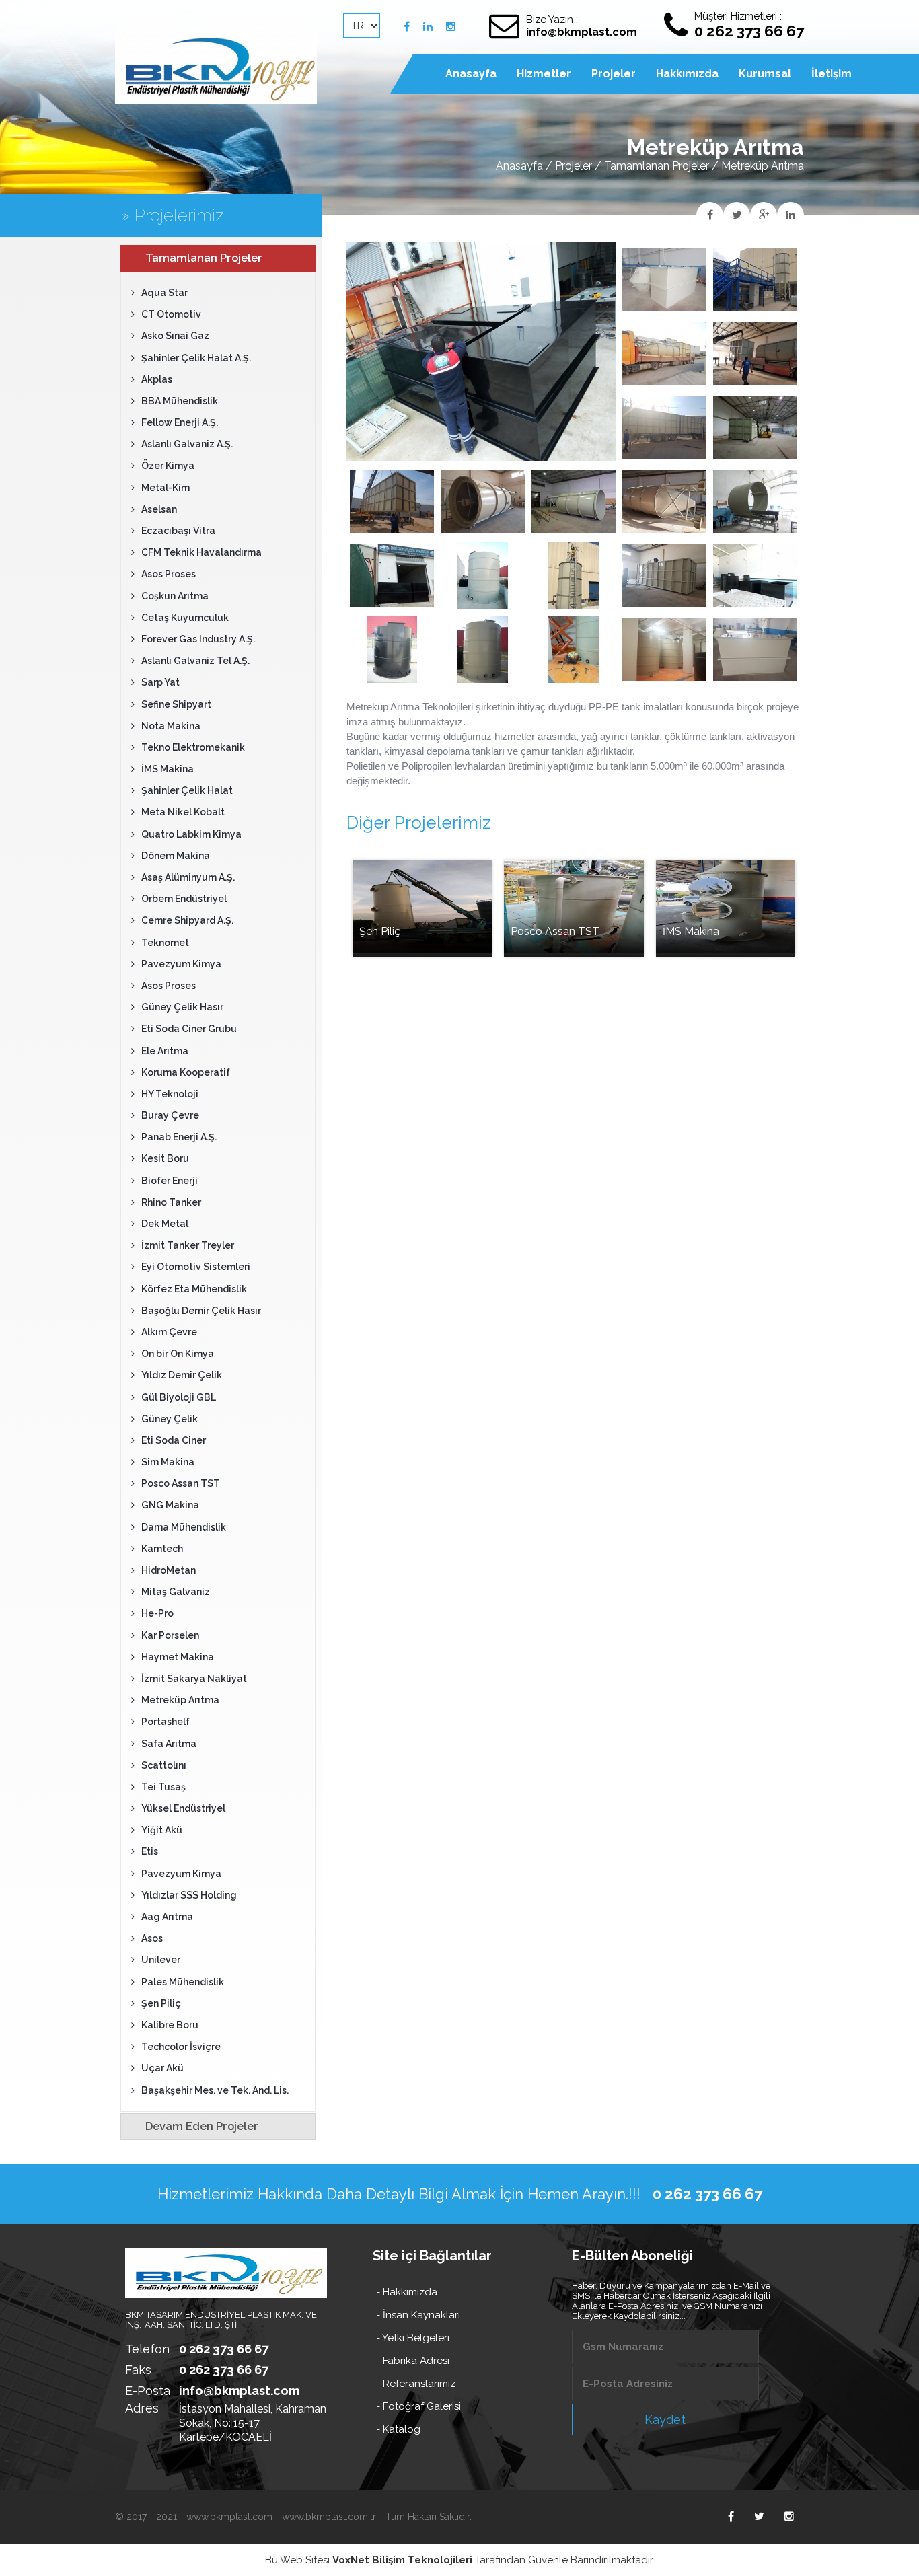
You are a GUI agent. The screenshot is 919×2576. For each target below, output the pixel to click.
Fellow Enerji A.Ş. (180, 422)
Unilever (161, 1960)
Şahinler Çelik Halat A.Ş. (196, 358)
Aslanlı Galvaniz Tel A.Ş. (195, 661)
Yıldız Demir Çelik (182, 1375)
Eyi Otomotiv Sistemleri (196, 1267)
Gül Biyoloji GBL (179, 1397)
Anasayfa (519, 166)
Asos (152, 1938)
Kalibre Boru (170, 2025)
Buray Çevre (170, 1115)
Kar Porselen (170, 1635)
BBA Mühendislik (180, 401)
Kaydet (665, 2420)
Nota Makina (171, 726)
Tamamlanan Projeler (657, 166)
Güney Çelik (170, 1419)
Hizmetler (544, 74)
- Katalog (398, 2429)
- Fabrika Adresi (413, 2361)
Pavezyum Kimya (181, 964)
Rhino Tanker (171, 1202)
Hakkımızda (687, 74)
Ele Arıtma (165, 1051)
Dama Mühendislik (184, 1527)
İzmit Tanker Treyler (188, 1245)
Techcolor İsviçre (181, 2047)
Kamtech (162, 1549)
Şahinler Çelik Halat (187, 790)
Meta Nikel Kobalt (183, 812)
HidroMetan (169, 1570)
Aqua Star (164, 293)
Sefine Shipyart (176, 704)
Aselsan (159, 509)
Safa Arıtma (169, 1744)
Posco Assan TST (181, 1483)
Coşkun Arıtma (175, 596)
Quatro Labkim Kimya (191, 834)
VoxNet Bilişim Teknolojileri (402, 2560)
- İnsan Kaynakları (418, 2315)
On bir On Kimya (178, 1354)
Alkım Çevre (169, 1332)
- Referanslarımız (416, 2384)
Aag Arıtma (167, 1917)
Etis (150, 1851)
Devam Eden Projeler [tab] (202, 2126)
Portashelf (166, 1722)
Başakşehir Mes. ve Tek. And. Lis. (215, 2090)
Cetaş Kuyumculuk (185, 618)
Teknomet (165, 943)
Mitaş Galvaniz (176, 1592)
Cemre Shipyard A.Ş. (187, 920)
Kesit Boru (165, 1158)
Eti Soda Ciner (174, 1440)
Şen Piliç (161, 2003)
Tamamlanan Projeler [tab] (204, 258)
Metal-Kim (166, 488)
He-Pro (157, 1613)
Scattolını (164, 1765)
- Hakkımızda (407, 2292)
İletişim (832, 74)
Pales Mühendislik (183, 1982)
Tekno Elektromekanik (193, 747)
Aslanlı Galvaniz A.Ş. (187, 444)
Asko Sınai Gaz (175, 336)
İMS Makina (168, 769)
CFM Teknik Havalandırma (201, 552)
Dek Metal (165, 1224)
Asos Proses (169, 574)
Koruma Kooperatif (186, 1072)
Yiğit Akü (162, 1830)
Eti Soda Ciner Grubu (189, 1029)
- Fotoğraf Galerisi (418, 2406)
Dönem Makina (176, 856)
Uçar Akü (162, 2068)
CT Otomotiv (171, 314)
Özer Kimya (168, 466)
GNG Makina (170, 1505)
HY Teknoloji (170, 1094)
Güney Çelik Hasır (182, 1007)
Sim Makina (168, 1462)
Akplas (157, 379)
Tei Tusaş (163, 1787)
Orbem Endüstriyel (184, 899)
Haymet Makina (178, 1657)
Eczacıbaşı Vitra (178, 531)
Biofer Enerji (170, 1181)
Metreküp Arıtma (180, 1700)
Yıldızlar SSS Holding (189, 1895)
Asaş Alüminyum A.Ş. (188, 877)
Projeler (574, 166)
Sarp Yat (160, 682)
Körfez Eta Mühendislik (194, 1289)
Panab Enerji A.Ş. (179, 1137)
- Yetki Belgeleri (413, 2338)
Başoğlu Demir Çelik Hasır (201, 1311)
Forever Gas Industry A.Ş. (198, 639)
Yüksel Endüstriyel (183, 1808)
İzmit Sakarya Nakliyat (194, 1679)
